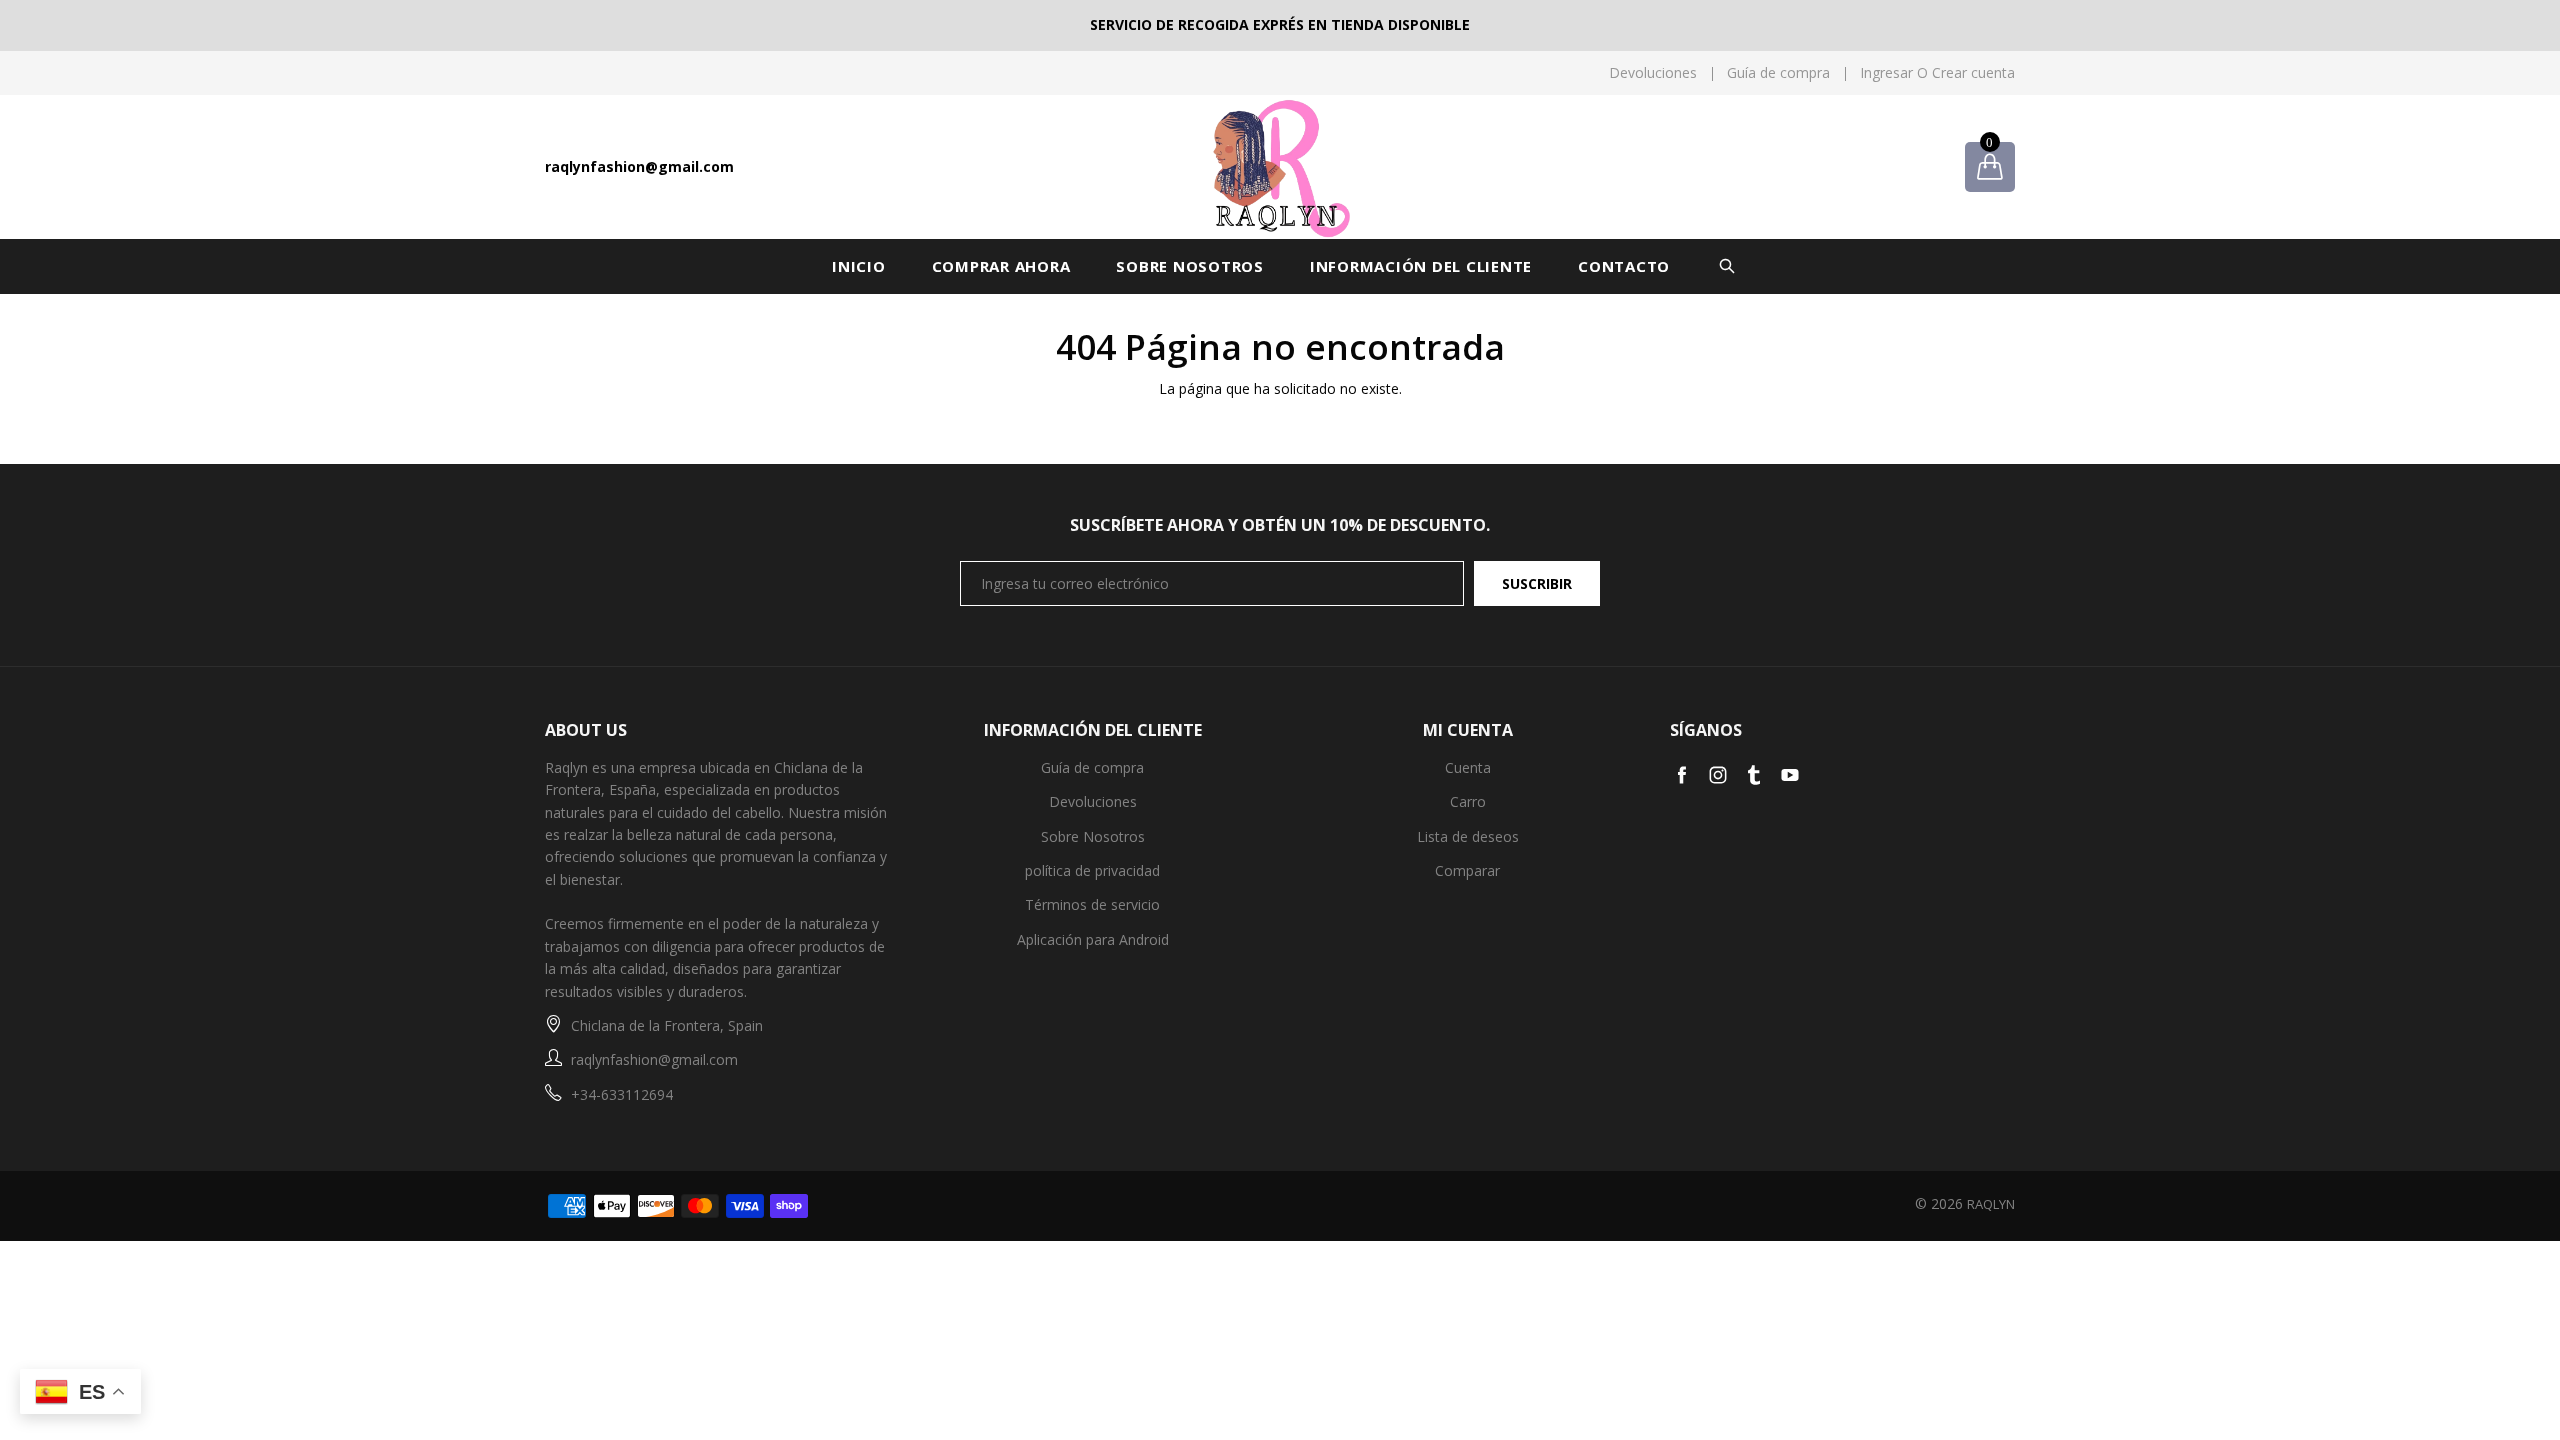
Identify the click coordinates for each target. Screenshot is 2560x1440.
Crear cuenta (1973, 72)
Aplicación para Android (1093, 939)
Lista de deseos (1468, 836)
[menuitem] (1645, 73)
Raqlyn (1991, 1204)
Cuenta (1468, 767)
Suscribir (1537, 583)
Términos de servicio (1092, 904)
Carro (1468, 801)
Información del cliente (1421, 266)
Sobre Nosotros (1190, 266)
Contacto (1624, 266)
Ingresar (1886, 72)
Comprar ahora (1001, 266)
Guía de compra (1778, 73)
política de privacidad (1092, 870)
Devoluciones (1653, 73)
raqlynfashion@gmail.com (639, 166)
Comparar (1467, 870)
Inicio (859, 266)
